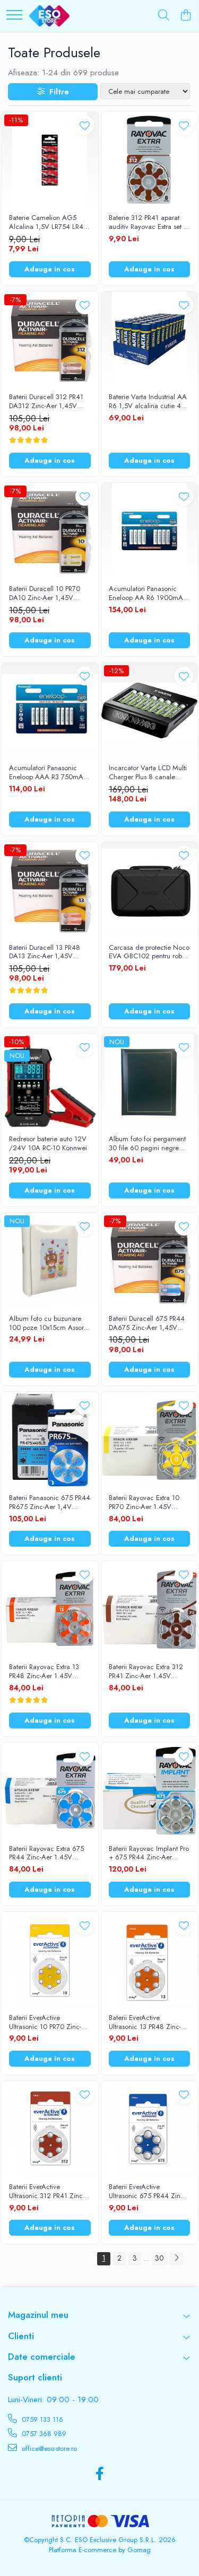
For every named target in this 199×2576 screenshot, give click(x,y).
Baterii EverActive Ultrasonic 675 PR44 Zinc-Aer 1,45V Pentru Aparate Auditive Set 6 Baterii (147, 2192)
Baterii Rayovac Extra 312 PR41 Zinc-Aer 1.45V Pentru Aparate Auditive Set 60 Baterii (149, 1672)
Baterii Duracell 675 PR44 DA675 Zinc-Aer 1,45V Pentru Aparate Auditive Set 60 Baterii (149, 1324)
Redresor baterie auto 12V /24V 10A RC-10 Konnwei (48, 1144)
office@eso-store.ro (48, 2449)
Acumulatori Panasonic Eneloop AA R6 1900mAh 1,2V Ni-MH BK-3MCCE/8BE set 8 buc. (148, 594)
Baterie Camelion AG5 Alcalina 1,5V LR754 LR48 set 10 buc (48, 223)
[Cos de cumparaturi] (185, 16)
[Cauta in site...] (164, 16)
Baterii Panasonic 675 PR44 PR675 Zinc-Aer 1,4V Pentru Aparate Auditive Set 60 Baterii (50, 1503)
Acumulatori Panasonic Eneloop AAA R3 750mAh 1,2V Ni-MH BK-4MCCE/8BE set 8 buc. (48, 773)
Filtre (57, 92)
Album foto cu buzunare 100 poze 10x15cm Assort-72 (48, 1324)
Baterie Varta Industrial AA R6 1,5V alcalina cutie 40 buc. (148, 402)
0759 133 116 (41, 2419)
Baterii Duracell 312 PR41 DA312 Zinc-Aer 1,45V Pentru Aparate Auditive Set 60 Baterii (50, 402)
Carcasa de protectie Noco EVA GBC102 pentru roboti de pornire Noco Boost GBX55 (149, 952)
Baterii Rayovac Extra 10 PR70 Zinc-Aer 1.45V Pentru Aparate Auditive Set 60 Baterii (149, 1503)
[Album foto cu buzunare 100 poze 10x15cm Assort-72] (50, 1261)
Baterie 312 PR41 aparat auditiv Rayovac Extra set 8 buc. (148, 223)
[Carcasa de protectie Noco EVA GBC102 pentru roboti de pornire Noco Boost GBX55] (150, 890)
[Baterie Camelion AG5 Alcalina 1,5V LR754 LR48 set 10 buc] (50, 160)
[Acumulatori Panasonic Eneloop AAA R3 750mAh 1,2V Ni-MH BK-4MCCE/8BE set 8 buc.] (50, 711)
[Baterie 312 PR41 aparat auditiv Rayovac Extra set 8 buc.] (150, 160)
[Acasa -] (49, 16)
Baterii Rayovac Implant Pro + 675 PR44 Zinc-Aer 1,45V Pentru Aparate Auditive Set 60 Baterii (149, 1854)
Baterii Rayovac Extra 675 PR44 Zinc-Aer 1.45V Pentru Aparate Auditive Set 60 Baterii (50, 1854)
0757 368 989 (43, 2434)
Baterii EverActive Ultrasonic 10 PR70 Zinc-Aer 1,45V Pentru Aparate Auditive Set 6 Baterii (47, 2023)
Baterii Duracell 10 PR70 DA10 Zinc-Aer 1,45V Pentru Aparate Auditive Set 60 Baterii (50, 594)
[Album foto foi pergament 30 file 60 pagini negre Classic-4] (150, 1082)
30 (159, 2258)
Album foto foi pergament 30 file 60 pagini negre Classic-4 (147, 1144)
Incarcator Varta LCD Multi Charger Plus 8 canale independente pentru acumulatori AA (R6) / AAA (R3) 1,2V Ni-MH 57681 (148, 773)
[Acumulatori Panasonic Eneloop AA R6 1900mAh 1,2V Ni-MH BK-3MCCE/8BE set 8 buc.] (150, 531)
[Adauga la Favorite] (85, 125)
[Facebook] (99, 2474)
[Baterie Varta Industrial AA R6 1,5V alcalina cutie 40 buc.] (150, 340)
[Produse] (14, 16)
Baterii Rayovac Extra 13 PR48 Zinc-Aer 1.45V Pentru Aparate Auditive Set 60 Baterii (50, 1672)
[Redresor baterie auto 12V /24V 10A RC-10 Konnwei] (50, 1082)
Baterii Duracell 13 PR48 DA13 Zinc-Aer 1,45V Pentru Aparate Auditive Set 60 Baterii (50, 952)
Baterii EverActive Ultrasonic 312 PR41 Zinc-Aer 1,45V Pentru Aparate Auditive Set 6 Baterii (47, 2192)
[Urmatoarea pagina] (176, 2259)
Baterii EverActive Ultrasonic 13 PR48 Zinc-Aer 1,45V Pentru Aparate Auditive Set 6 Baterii (147, 2023)
